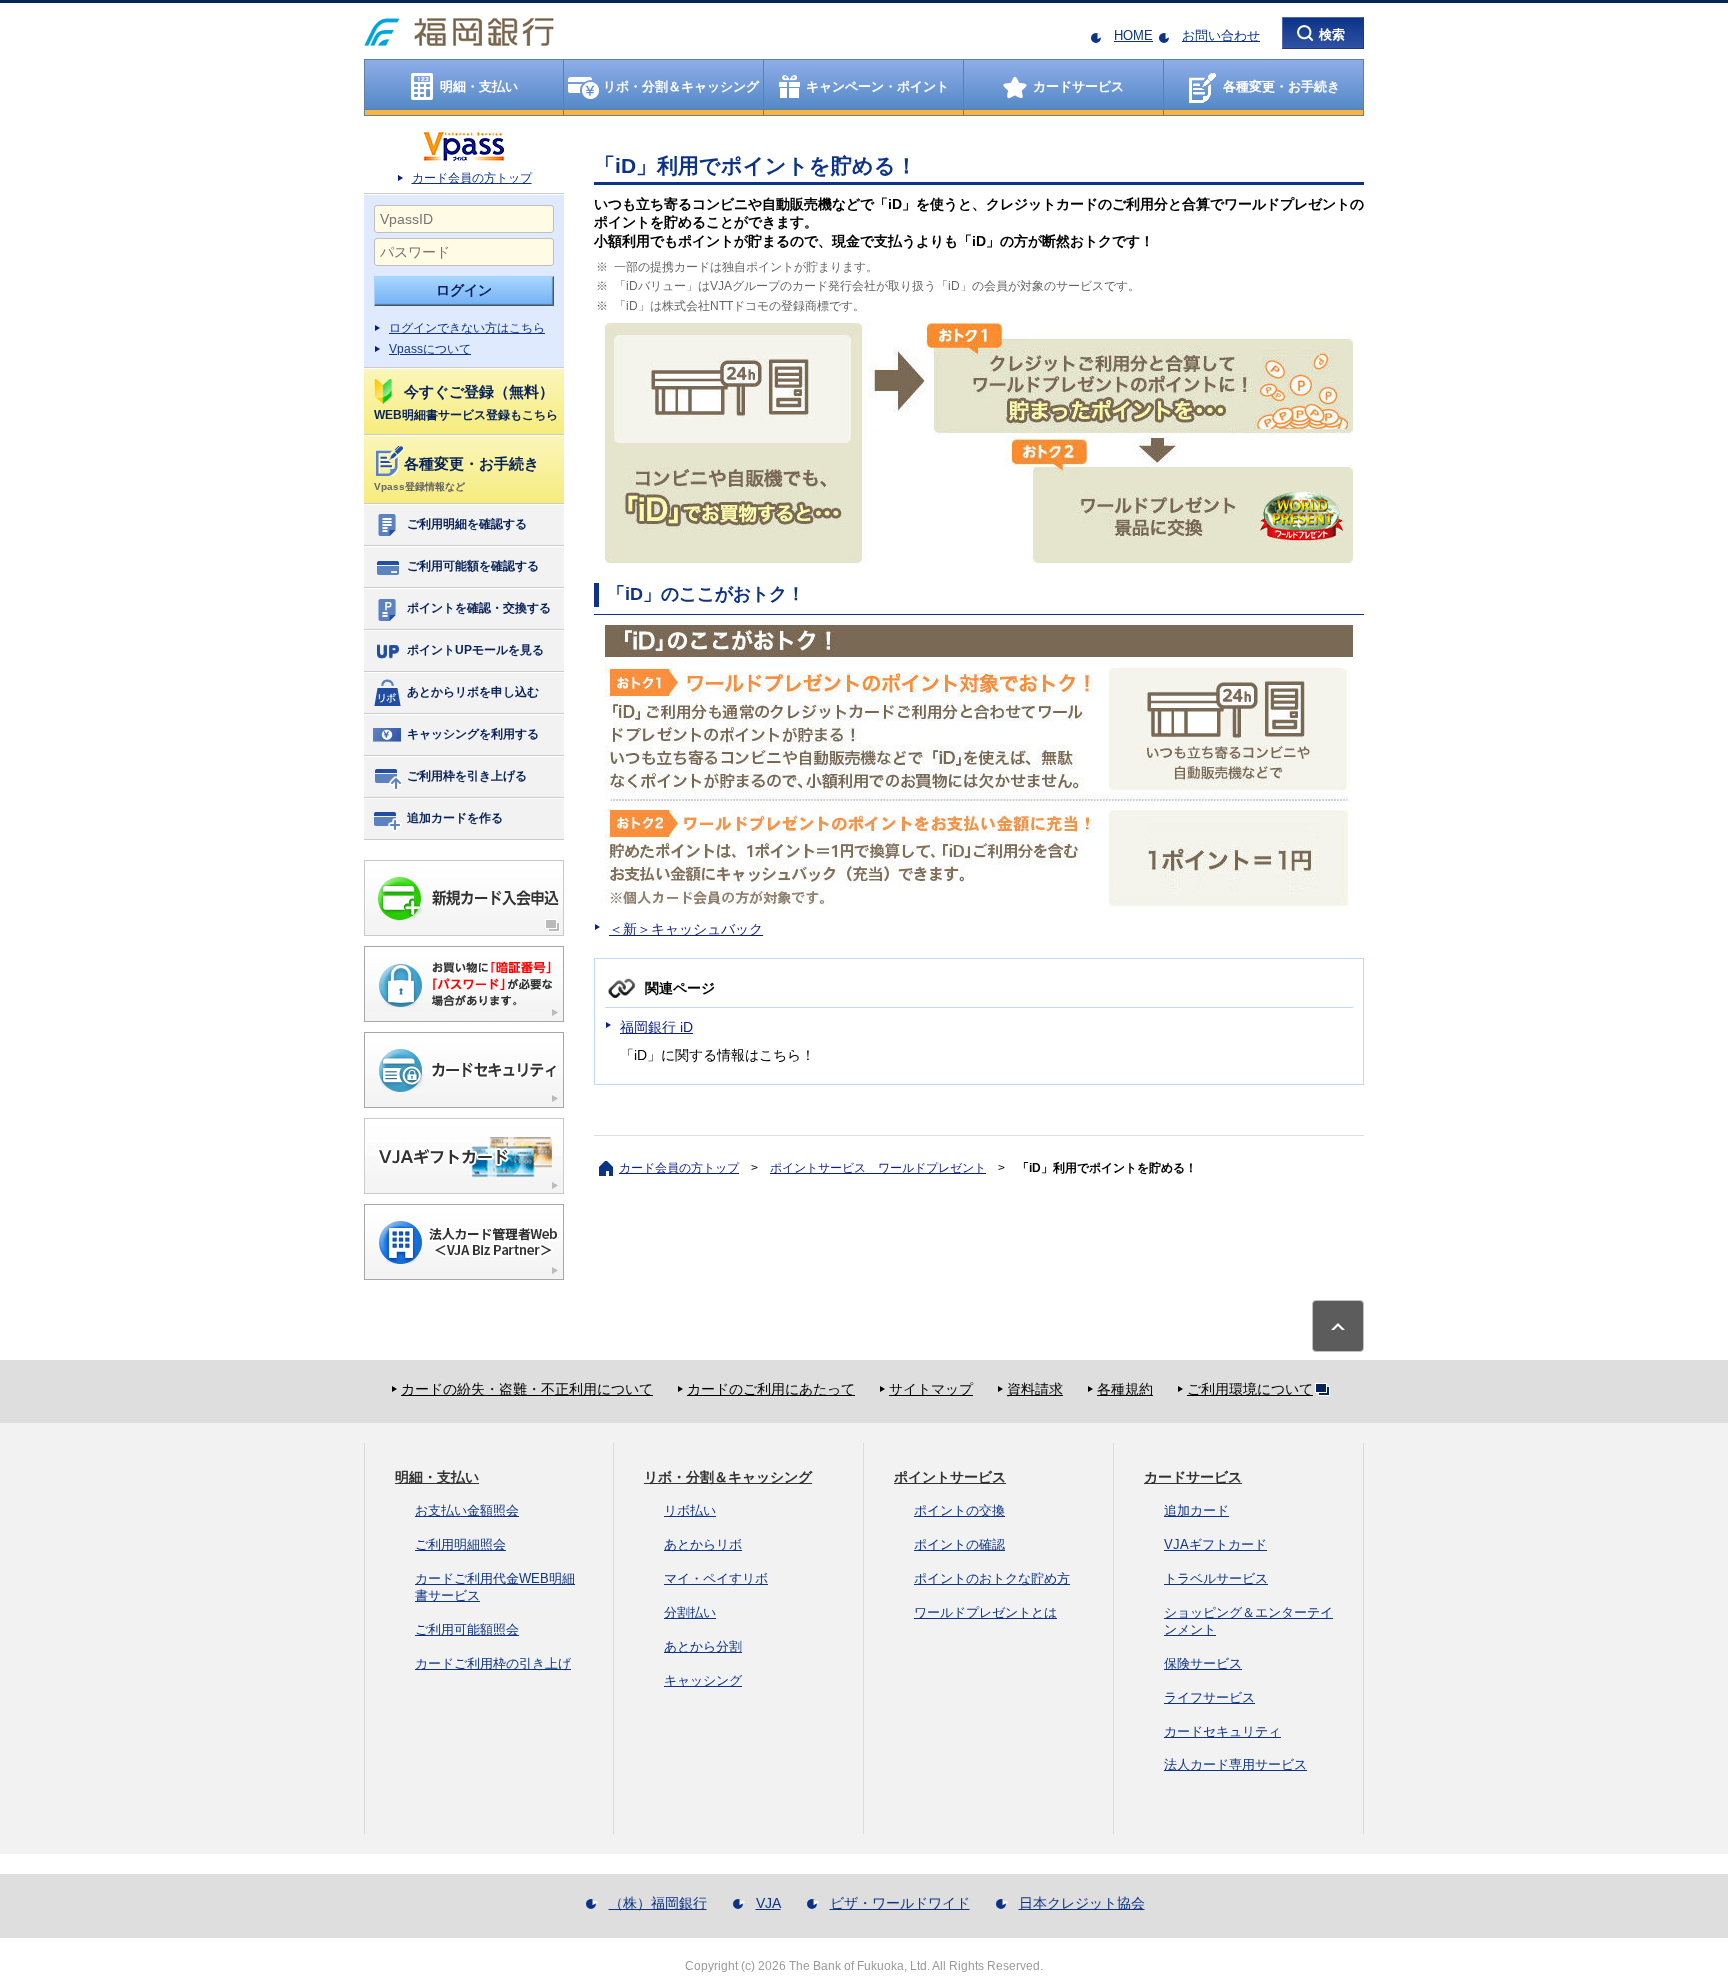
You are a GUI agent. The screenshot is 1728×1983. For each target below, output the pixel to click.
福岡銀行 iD (656, 1027)
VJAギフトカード (1215, 1544)
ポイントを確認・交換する (479, 608)
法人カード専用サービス (1235, 1764)
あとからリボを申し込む (473, 692)
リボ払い (690, 1510)
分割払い (690, 1612)
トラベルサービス (1216, 1578)
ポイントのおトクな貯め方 (992, 1578)
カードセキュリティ (1222, 1731)
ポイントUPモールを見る (475, 650)
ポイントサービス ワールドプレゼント (878, 1168)
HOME (1133, 35)
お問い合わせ (1221, 35)
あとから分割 (703, 1646)
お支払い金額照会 (467, 1510)
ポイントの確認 (959, 1544)
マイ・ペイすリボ (716, 1578)
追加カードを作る (455, 818)
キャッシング (703, 1680)
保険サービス (1203, 1663)
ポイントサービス (950, 1477)
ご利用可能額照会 (467, 1629)
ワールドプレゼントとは (985, 1612)
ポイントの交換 (959, 1510)
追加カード (1196, 1510)
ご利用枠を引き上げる (467, 776)
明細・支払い (437, 1477)
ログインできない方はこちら (467, 328)
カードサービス (1193, 1477)
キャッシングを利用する (473, 734)
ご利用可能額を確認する (473, 566)
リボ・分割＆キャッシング (728, 1477)
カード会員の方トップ (472, 178)
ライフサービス (1209, 1697)
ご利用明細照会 (460, 1544)
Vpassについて (430, 349)
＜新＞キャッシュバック (686, 929)
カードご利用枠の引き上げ (493, 1663)
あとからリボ (703, 1544)
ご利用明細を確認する (467, 524)
